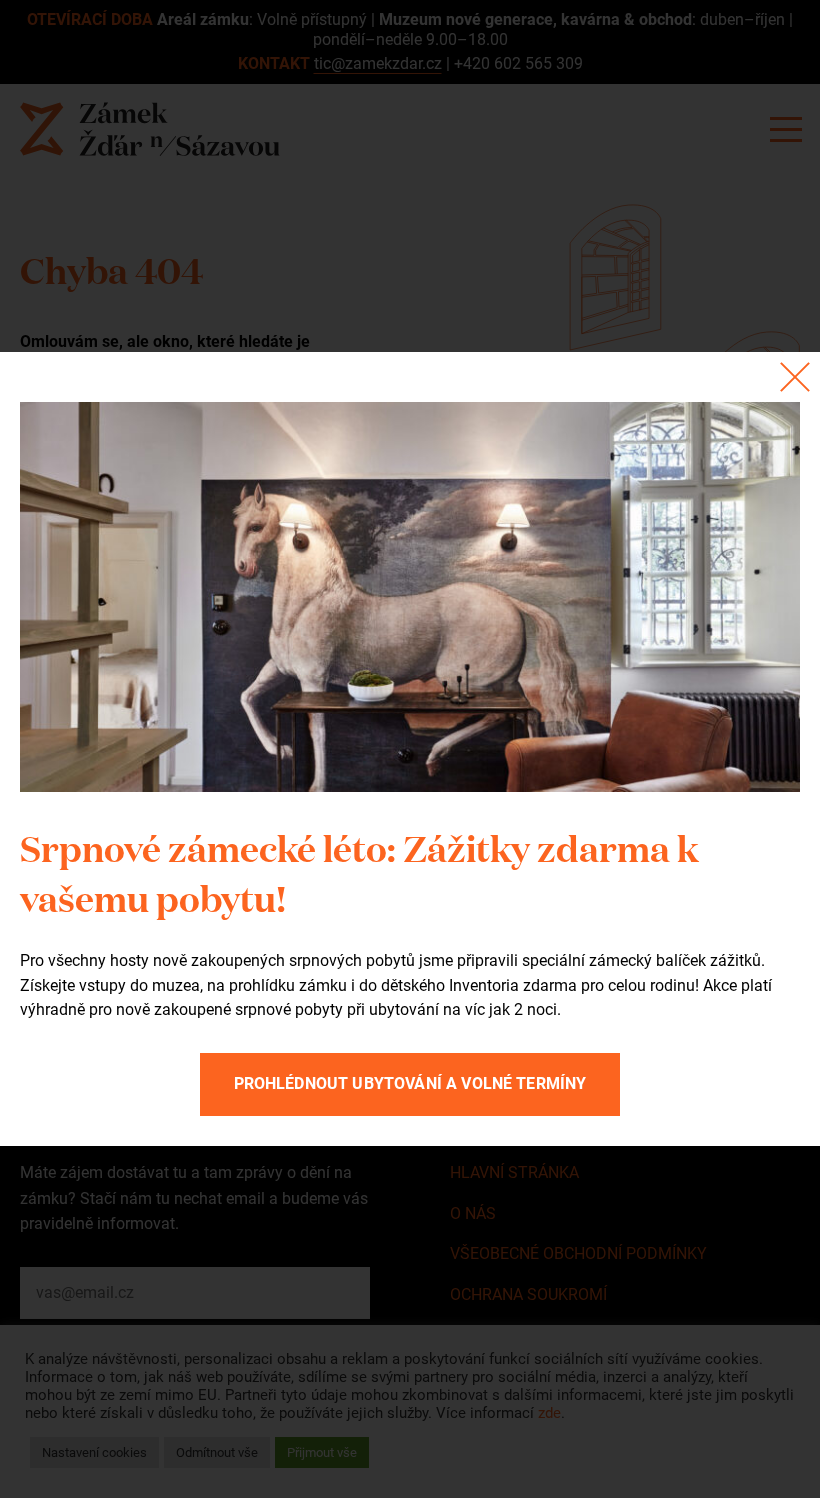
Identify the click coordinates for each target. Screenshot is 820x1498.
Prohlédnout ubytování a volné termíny (410, 1083)
